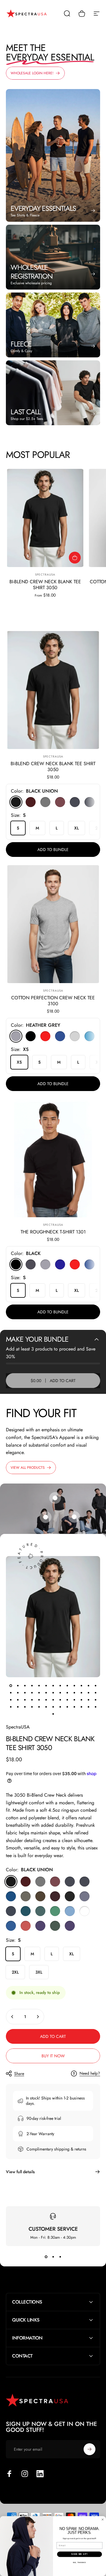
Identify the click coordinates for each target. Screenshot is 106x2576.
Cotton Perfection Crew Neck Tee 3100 (53, 1001)
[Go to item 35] (67, 1700)
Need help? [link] (90, 2074)
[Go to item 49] (74, 1707)
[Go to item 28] (18, 1700)
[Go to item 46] (53, 1707)
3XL (39, 1972)
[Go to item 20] (53, 1693)
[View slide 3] (60, 2257)
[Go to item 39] (95, 1700)
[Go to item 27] (11, 1700)
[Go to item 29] (25, 1700)
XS (19, 1062)
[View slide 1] (46, 2257)
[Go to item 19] (46, 1693)
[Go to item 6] (46, 1685)
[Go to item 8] (60, 1685)
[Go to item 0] (11, 1685)
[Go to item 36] (74, 1700)
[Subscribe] (90, 2449)
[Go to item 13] (95, 1685)
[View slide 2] (53, 2257)
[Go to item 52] (95, 1707)
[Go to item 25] (88, 1693)
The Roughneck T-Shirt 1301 (53, 1232)
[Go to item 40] (11, 1707)
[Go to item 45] (46, 1707)
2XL (15, 1972)
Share (19, 2074)
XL (77, 828)
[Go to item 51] (88, 1707)
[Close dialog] (103, 2520)
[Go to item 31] (39, 1700)
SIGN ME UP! (79, 2554)
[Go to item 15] (18, 1693)
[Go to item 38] (88, 1700)
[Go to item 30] (32, 1700)
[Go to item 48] (67, 1707)
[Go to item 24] (81, 1693)
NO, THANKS (79, 2562)
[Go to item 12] (88, 1685)
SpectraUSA (45, 575)
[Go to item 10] (74, 1685)
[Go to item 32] (46, 1700)
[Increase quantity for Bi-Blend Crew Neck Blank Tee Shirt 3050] (38, 2017)
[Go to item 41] (18, 1707)
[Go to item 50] (81, 1707)
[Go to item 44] (39, 1707)
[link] (74, 1517)
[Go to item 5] (39, 1685)
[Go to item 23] (74, 1693)
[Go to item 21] (60, 1693)
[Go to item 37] (81, 1700)
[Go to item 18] (39, 1693)
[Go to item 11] (81, 1685)
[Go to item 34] (60, 1700)
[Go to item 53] (53, 1714)
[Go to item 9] (67, 1685)
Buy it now (53, 2056)
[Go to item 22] (67, 1693)
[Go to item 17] (32, 1693)
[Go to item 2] (18, 1685)
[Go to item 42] (25, 1707)
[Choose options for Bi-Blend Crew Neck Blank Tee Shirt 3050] (75, 558)
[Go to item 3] (25, 1685)
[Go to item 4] (32, 1685)
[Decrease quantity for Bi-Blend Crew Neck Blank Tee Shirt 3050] (12, 2017)
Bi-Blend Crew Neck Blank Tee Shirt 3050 (45, 585)
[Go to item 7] (53, 1685)
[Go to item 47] (60, 1707)
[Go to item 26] (95, 1693)
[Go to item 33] (53, 1700)
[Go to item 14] (11, 1693)
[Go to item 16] (25, 1693)
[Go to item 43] (32, 1707)
